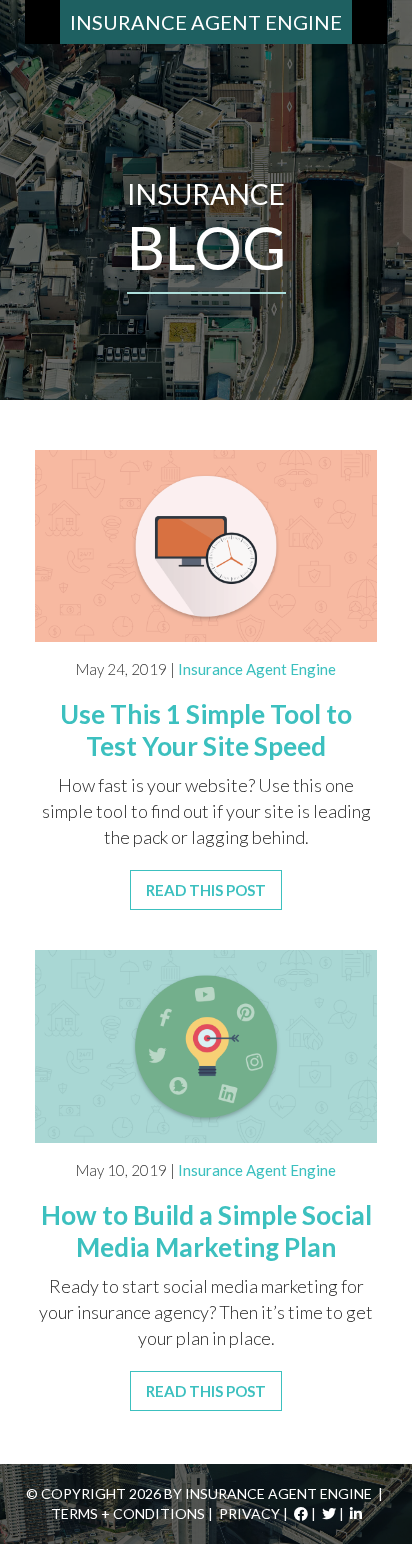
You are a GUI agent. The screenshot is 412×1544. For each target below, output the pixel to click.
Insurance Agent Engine (206, 22)
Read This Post (206, 890)
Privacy (249, 1513)
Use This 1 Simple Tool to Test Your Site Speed (206, 730)
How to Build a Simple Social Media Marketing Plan (206, 1231)
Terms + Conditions (128, 1513)
